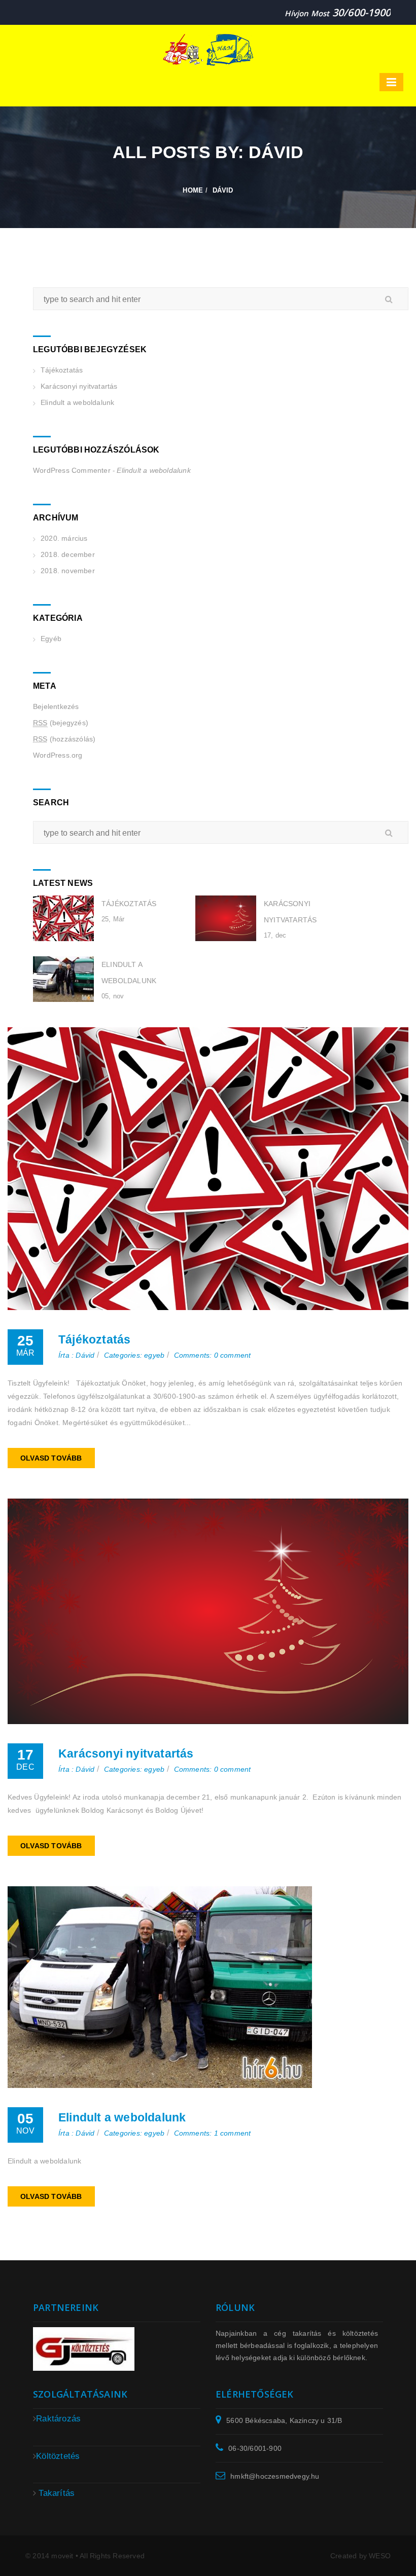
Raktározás (58, 2419)
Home (193, 190)
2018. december (68, 554)
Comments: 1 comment (213, 2133)
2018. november (68, 571)
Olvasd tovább (51, 1458)
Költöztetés (58, 2456)
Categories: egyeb (134, 1355)
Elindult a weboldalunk (77, 402)
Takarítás (57, 2493)
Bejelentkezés (56, 706)
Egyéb (51, 639)
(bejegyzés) (61, 723)
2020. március (64, 538)
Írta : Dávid (76, 1355)
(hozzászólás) (64, 739)
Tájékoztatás (62, 370)
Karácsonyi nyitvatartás (79, 386)
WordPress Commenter (72, 470)
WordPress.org (58, 755)
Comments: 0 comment (213, 1355)
